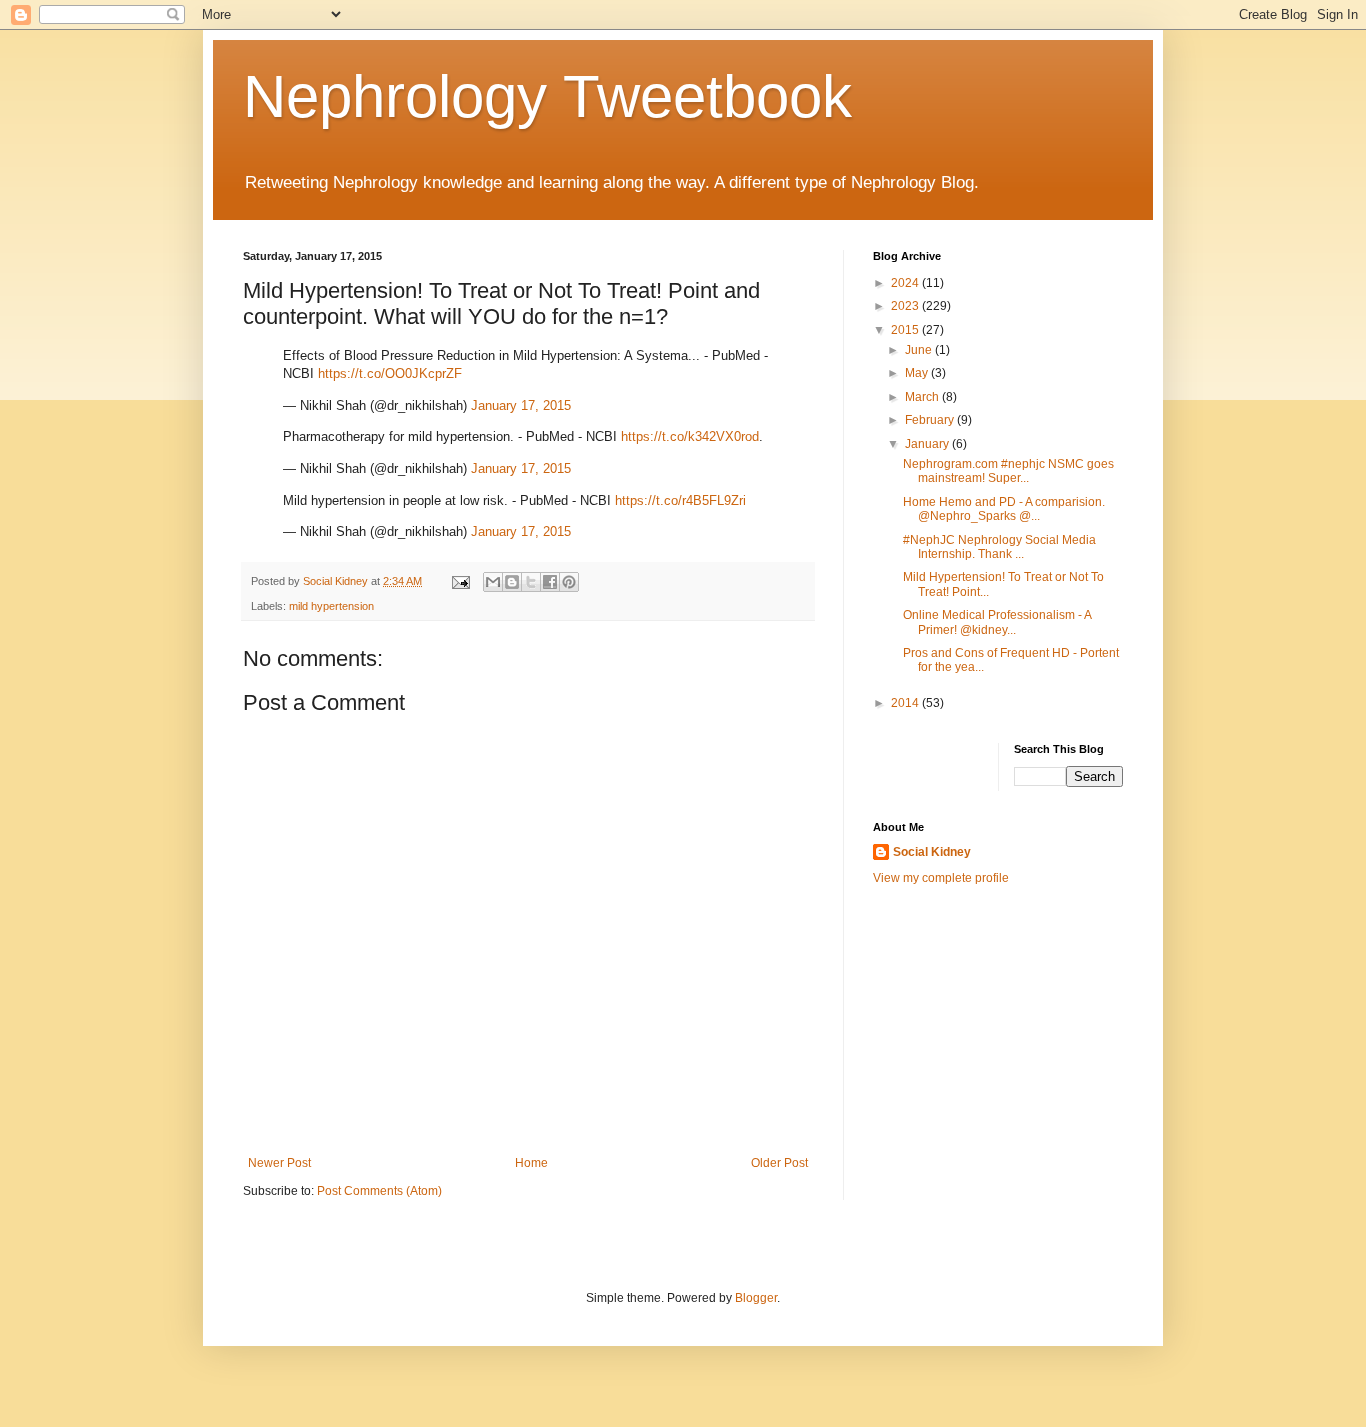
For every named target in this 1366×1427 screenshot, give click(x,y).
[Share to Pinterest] (569, 582)
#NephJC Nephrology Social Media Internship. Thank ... (999, 547)
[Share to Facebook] (550, 582)
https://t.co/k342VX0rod (690, 436)
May (918, 373)
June (920, 350)
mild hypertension (331, 606)
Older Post (779, 1163)
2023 (906, 306)
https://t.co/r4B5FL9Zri (680, 500)
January (928, 444)
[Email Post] (460, 581)
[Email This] (493, 582)
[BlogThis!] (512, 582)
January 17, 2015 (521, 405)
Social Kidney (932, 852)
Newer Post (279, 1163)
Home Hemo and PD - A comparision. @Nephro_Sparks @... (1004, 509)
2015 (906, 330)
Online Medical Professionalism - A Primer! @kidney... (997, 622)
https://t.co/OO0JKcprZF (390, 373)
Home (531, 1163)
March (923, 397)
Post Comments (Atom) (379, 1191)
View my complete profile (941, 878)
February (931, 420)
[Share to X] (531, 582)
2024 (906, 283)
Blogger (756, 1298)
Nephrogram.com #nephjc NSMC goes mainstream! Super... (1008, 471)
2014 (906, 703)
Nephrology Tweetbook (547, 96)
